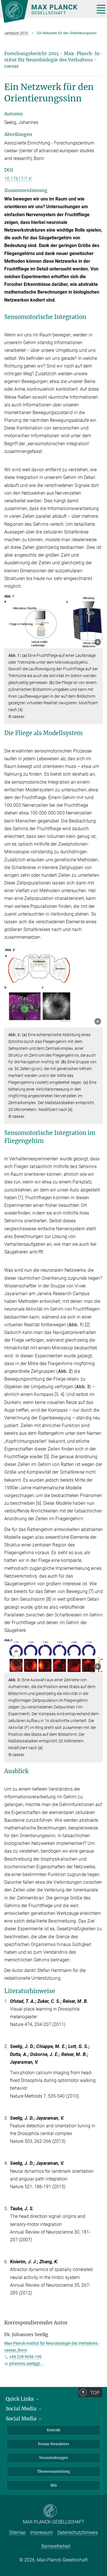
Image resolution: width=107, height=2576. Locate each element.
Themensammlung (54, 2471)
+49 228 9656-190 (25, 2357)
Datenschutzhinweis (78, 2532)
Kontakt (54, 2430)
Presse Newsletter (54, 2444)
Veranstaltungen (53, 2458)
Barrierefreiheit (56, 2546)
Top (95, 2393)
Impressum (42, 2532)
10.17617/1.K (18, 179)
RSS (54, 2485)
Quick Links (20, 2399)
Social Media (22, 2409)
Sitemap (17, 2532)
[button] (98, 643)
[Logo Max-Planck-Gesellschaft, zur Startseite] (46, 11)
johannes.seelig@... (26, 2364)
